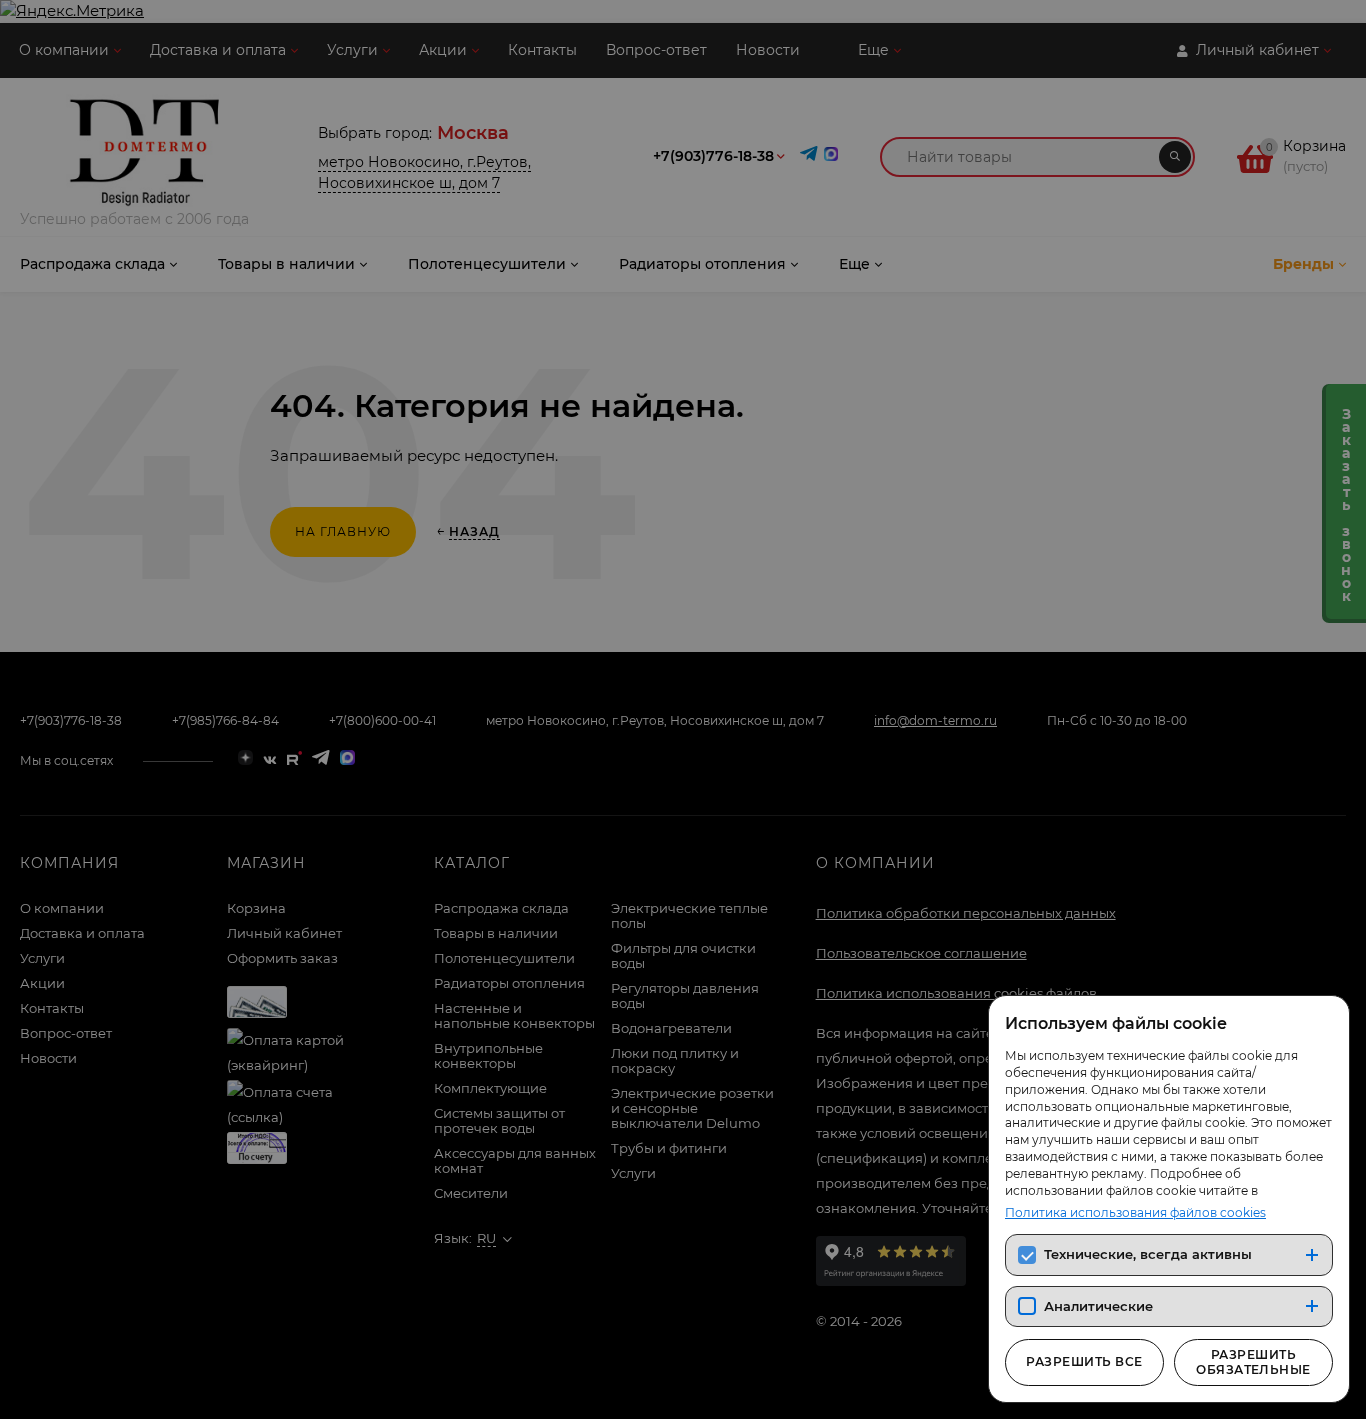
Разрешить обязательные (1253, 1361)
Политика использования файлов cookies (1135, 1212)
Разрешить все (1084, 1361)
